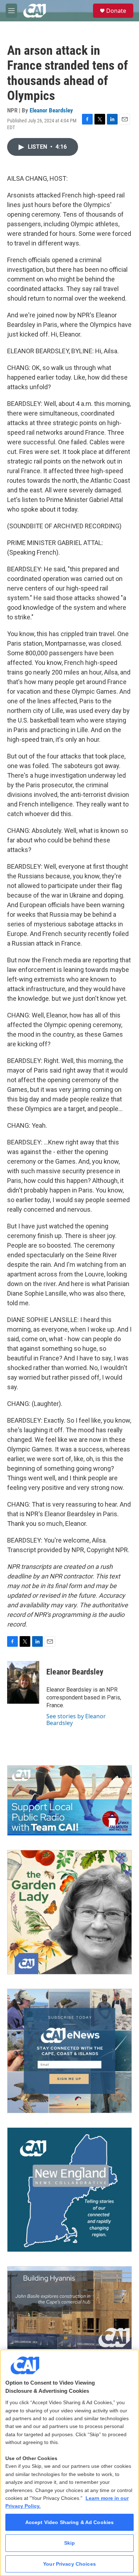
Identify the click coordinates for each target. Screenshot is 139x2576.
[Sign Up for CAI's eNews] (69, 2051)
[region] (69, 2463)
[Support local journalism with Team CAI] (69, 1800)
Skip (70, 2543)
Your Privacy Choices (69, 2564)
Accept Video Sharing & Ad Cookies (70, 2522)
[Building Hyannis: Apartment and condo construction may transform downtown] (69, 2308)
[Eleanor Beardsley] (23, 1682)
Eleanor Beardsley (51, 110)
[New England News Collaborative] (69, 2190)
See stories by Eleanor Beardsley (76, 1719)
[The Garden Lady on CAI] (69, 1912)
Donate (116, 11)
